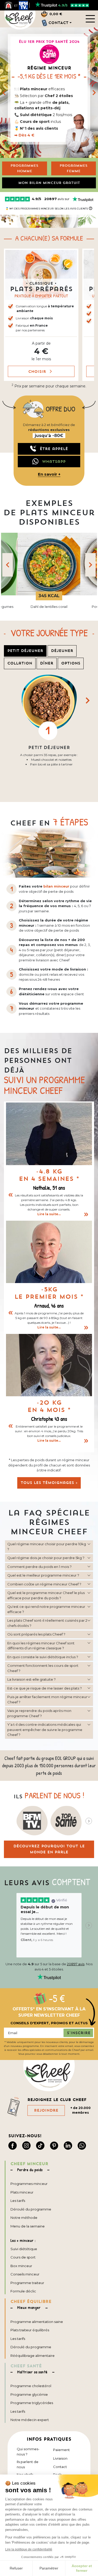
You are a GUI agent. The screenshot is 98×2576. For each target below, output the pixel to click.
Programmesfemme (74, 168)
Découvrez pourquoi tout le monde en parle (49, 1849)
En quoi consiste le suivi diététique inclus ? (43, 1657)
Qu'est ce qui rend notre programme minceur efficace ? (46, 1609)
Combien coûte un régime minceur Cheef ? (44, 1584)
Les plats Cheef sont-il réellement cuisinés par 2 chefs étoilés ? (47, 1623)
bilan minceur (56, 886)
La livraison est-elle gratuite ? (31, 1679)
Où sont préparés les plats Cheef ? (36, 1634)
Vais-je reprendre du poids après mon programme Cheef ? (39, 1713)
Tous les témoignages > (49, 1483)
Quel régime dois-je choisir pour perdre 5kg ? (46, 1558)
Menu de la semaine (28, 2226)
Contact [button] (58, 23)
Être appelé (54, 449)
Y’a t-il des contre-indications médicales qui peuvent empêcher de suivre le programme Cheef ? (45, 1730)
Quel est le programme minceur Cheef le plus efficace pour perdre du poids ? (46, 1595)
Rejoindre (46, 2110)
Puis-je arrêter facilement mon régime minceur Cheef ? (47, 1699)
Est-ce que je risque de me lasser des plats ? (45, 1688)
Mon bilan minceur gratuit (49, 183)
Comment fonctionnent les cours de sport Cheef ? (43, 1668)
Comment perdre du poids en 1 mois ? (39, 1567)
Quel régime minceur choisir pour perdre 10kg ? (47, 1547)
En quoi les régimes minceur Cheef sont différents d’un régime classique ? (41, 1646)
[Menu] (90, 19)
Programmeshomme (24, 168)
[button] (41, 315)
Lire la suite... (49, 1214)
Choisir (38, 371)
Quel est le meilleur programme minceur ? (43, 1575)
